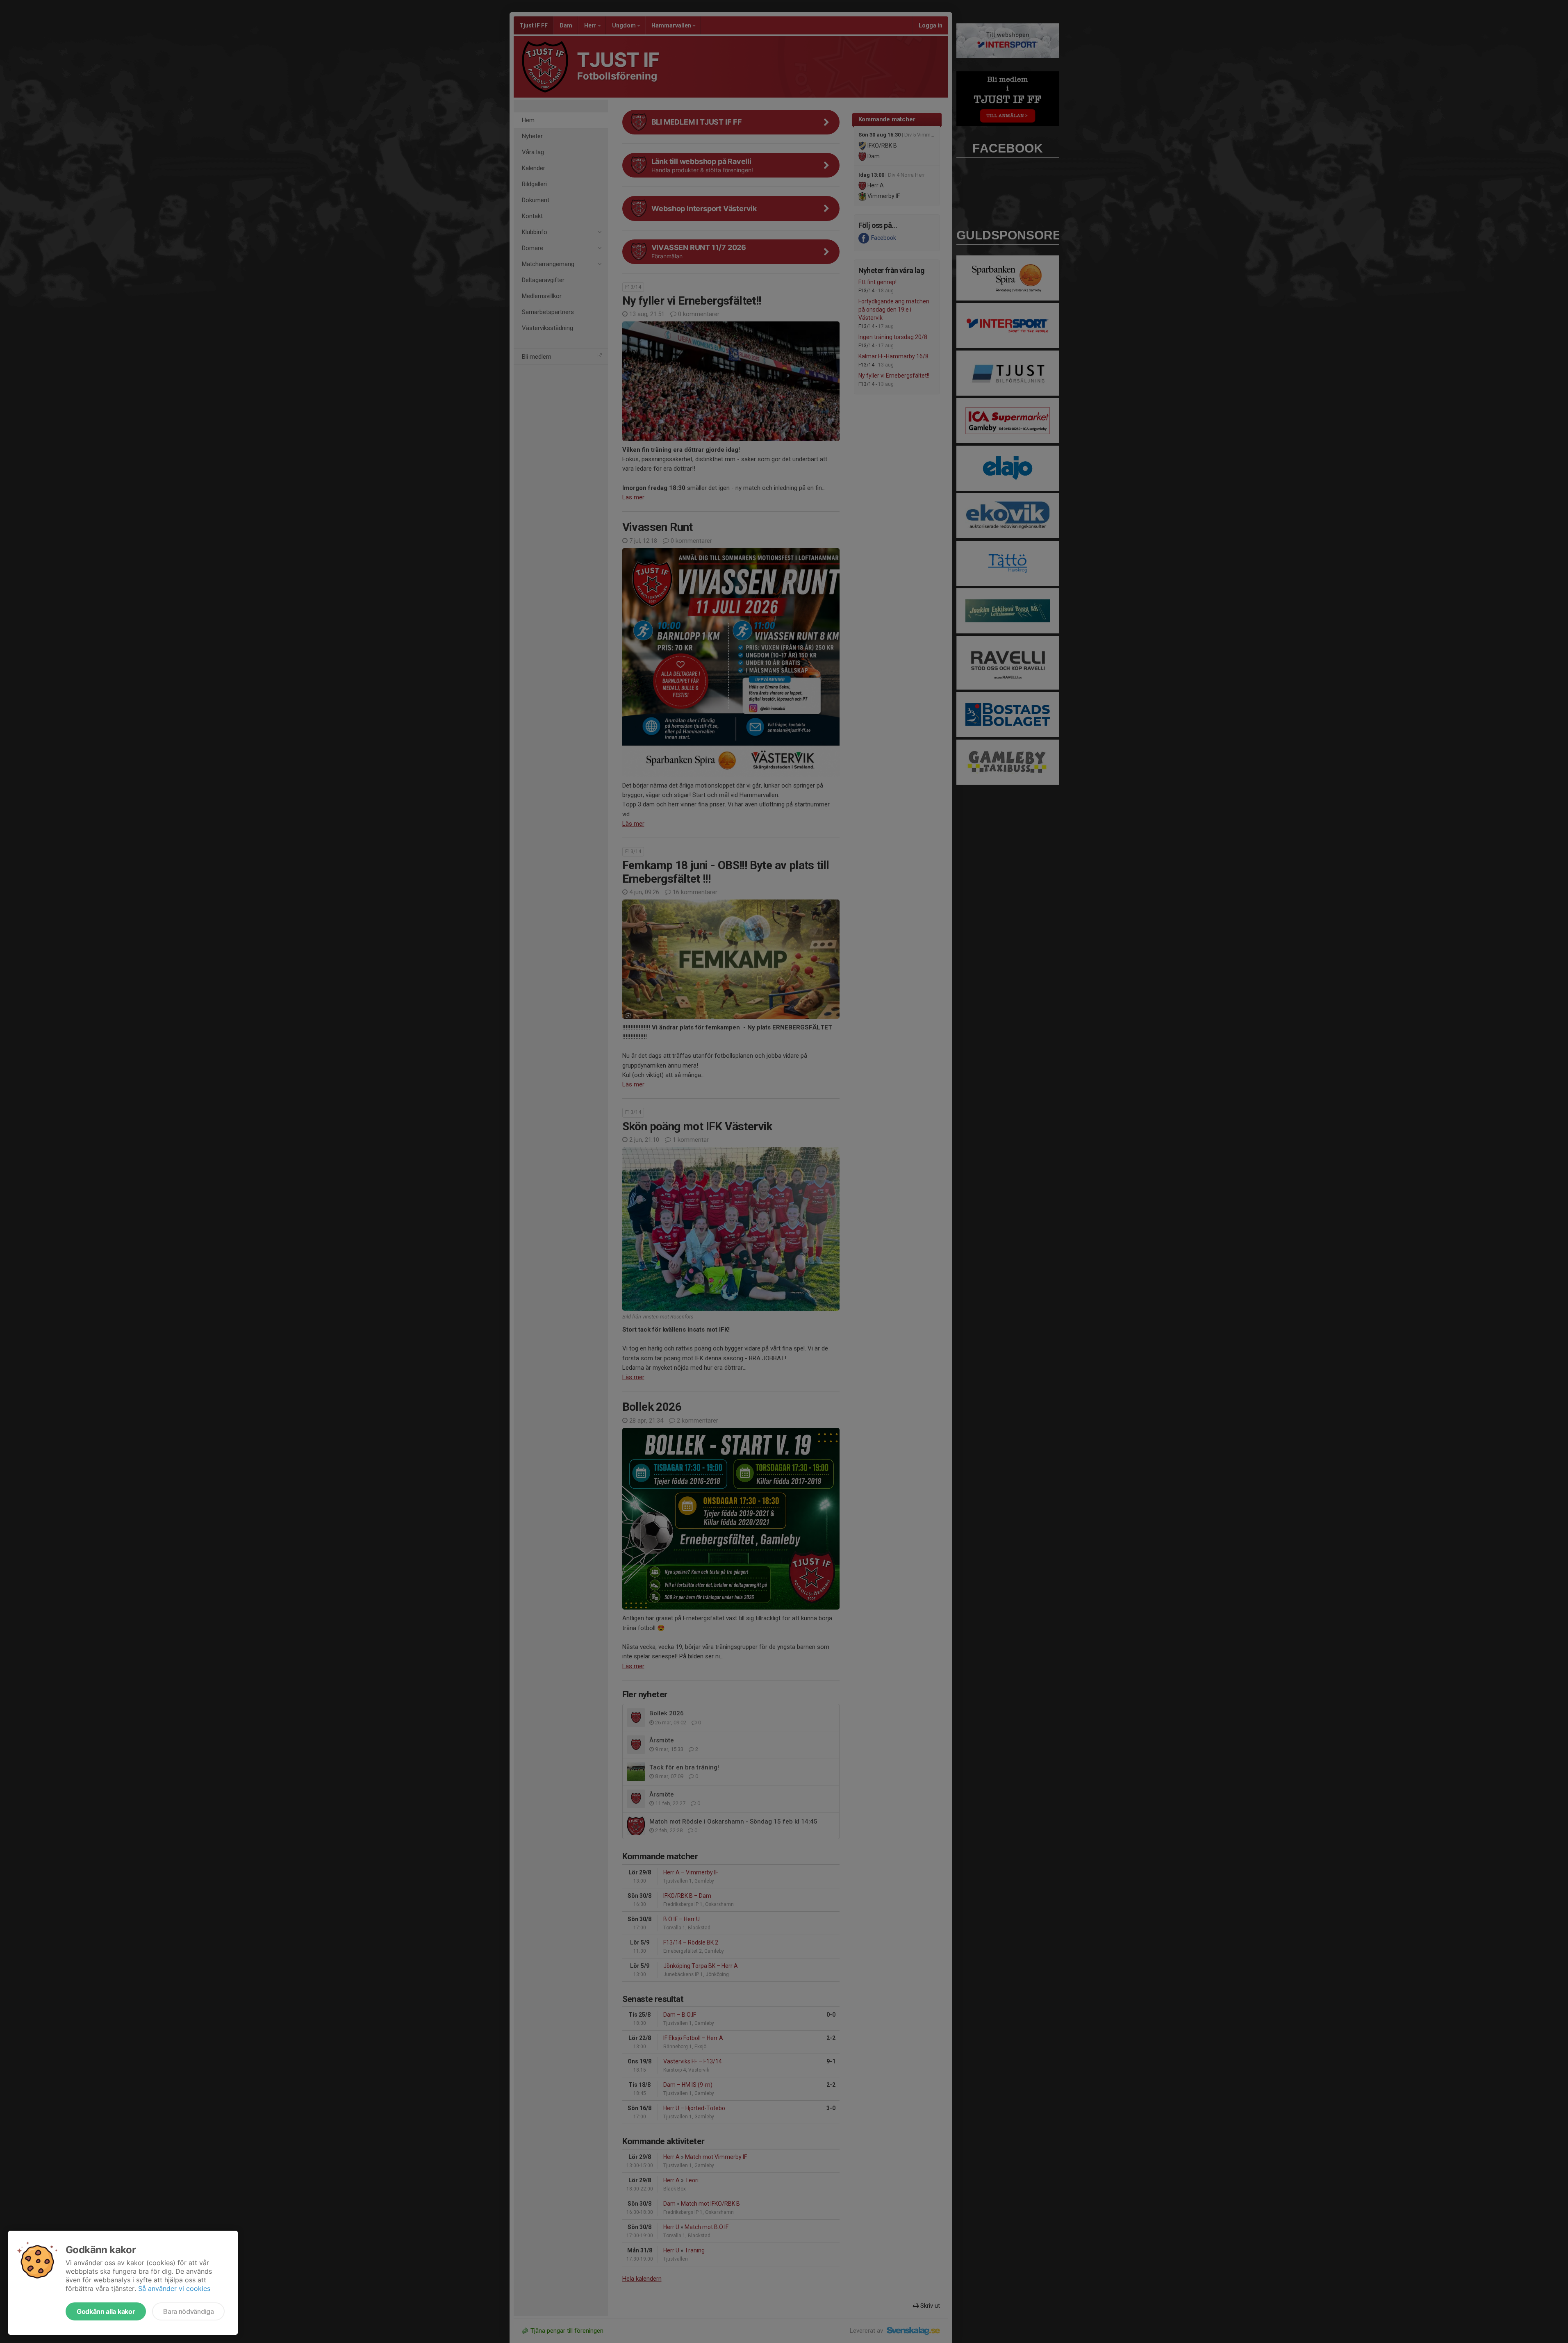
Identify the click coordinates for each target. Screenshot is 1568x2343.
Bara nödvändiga (188, 2311)
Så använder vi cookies (174, 2288)
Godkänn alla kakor (106, 2311)
